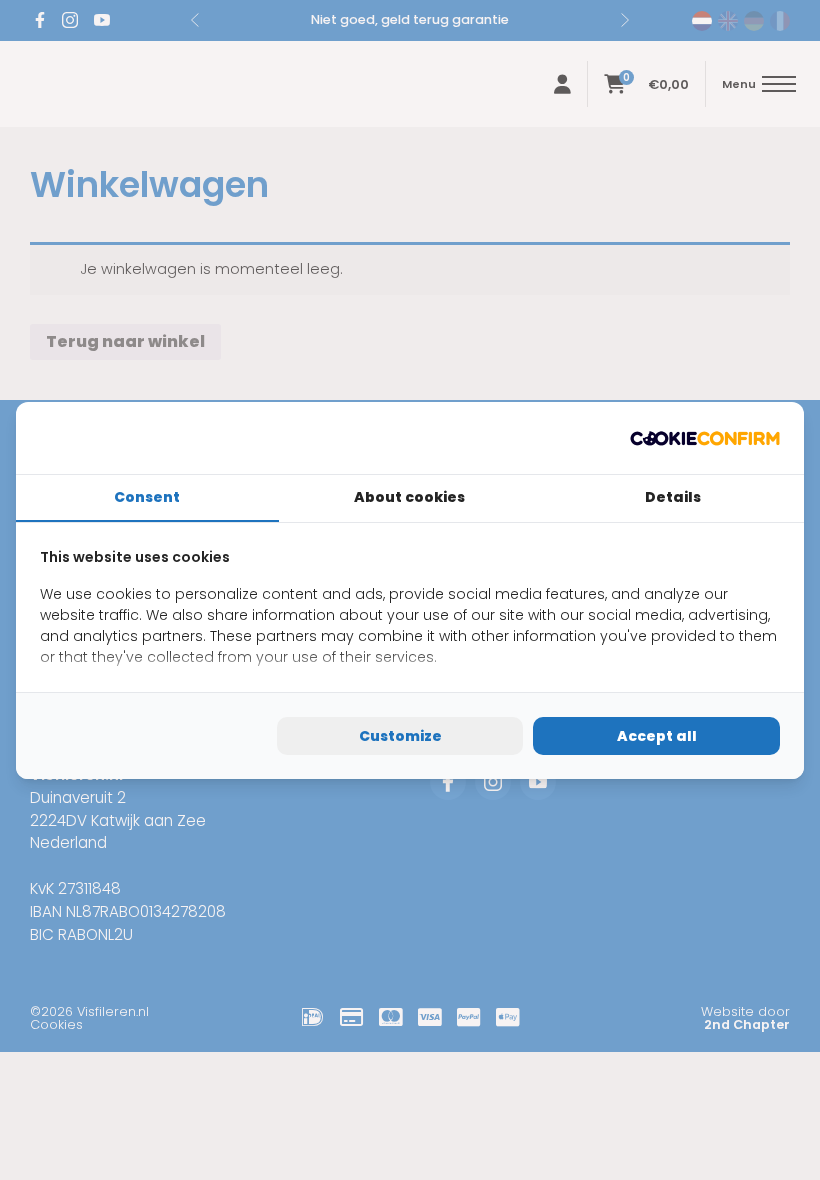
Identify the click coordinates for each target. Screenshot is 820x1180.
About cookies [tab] (409, 497)
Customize (400, 736)
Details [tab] (673, 497)
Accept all (657, 736)
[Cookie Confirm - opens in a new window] (705, 438)
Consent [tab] (147, 497)
